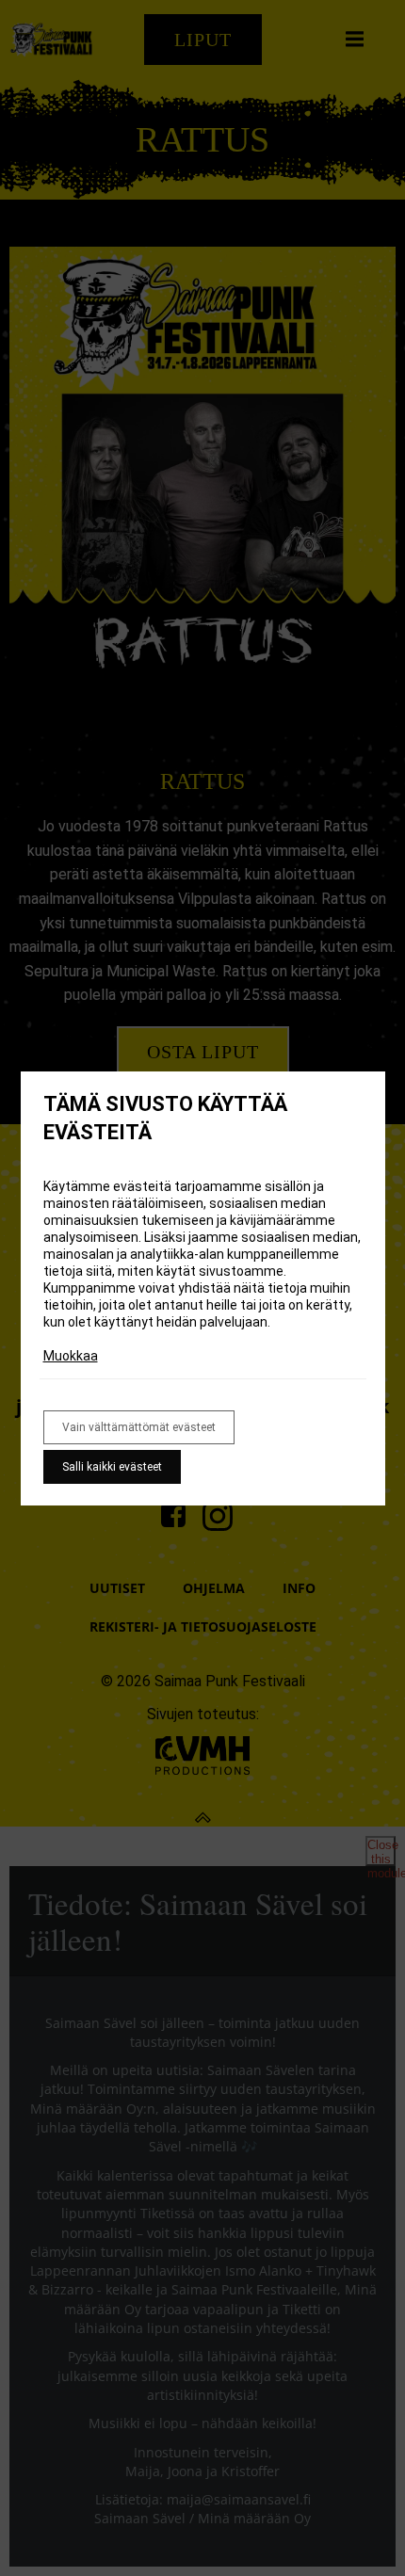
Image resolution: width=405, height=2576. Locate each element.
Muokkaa (71, 1356)
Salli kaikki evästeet (112, 1467)
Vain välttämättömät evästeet (139, 1427)
